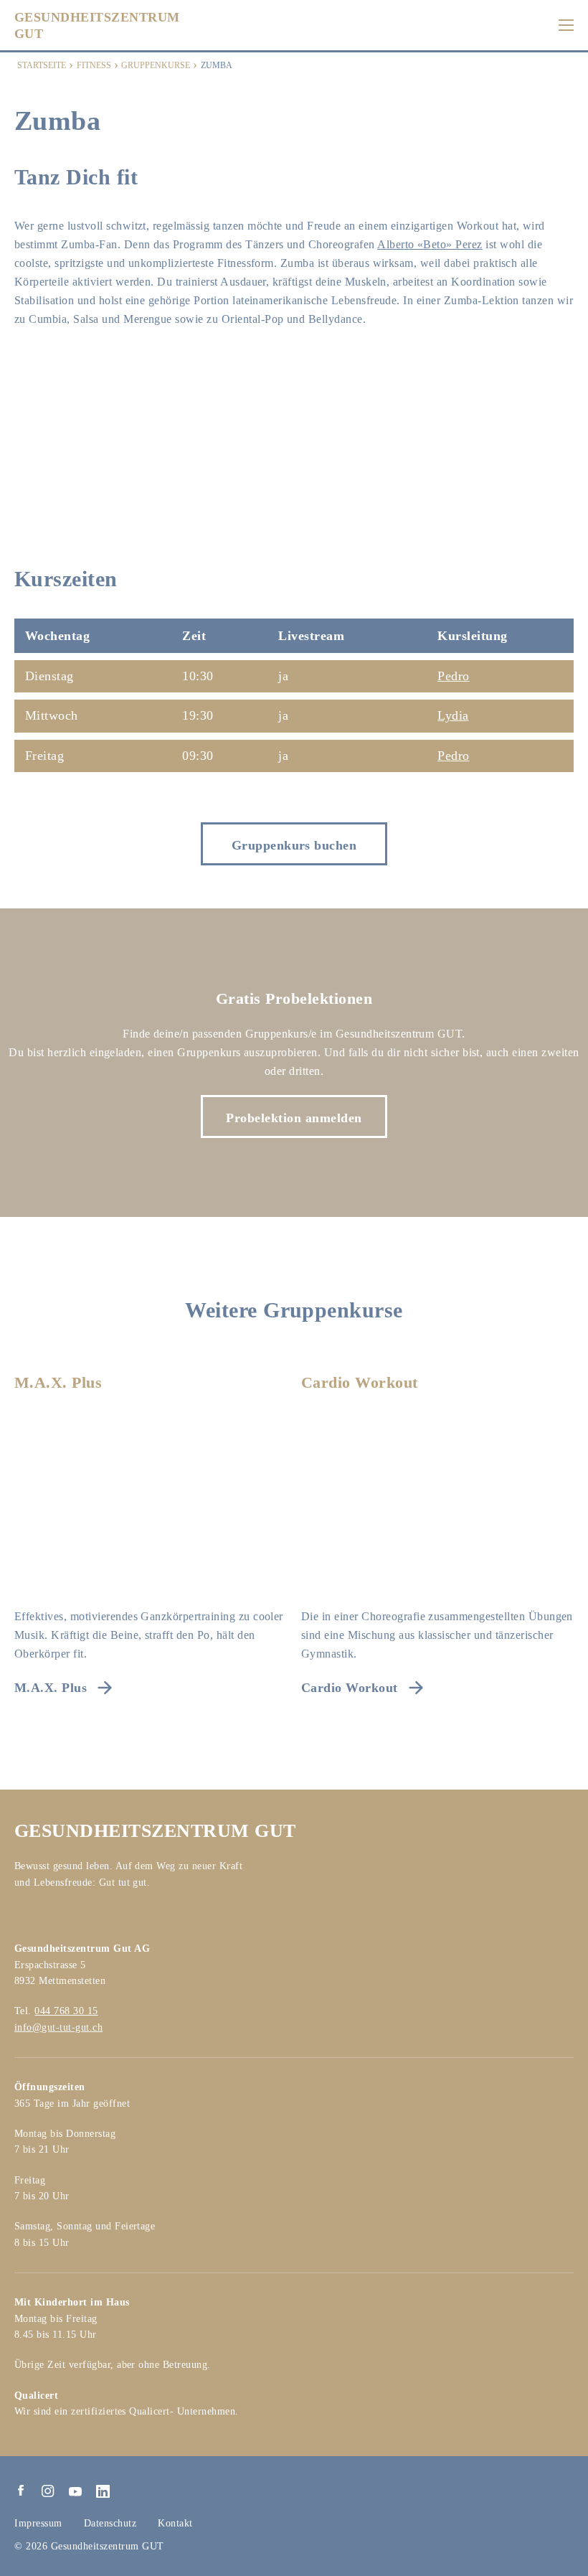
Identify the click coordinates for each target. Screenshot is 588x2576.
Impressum (38, 2523)
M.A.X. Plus (58, 1382)
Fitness (94, 65)
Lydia (453, 715)
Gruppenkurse (156, 65)
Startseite (42, 65)
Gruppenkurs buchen (294, 845)
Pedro (453, 676)
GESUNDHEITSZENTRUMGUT (97, 25)
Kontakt (175, 2523)
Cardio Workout (360, 1382)
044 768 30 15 (66, 2011)
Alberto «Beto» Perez (430, 244)
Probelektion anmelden (294, 1118)
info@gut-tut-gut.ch (58, 2027)
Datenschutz (110, 2523)
